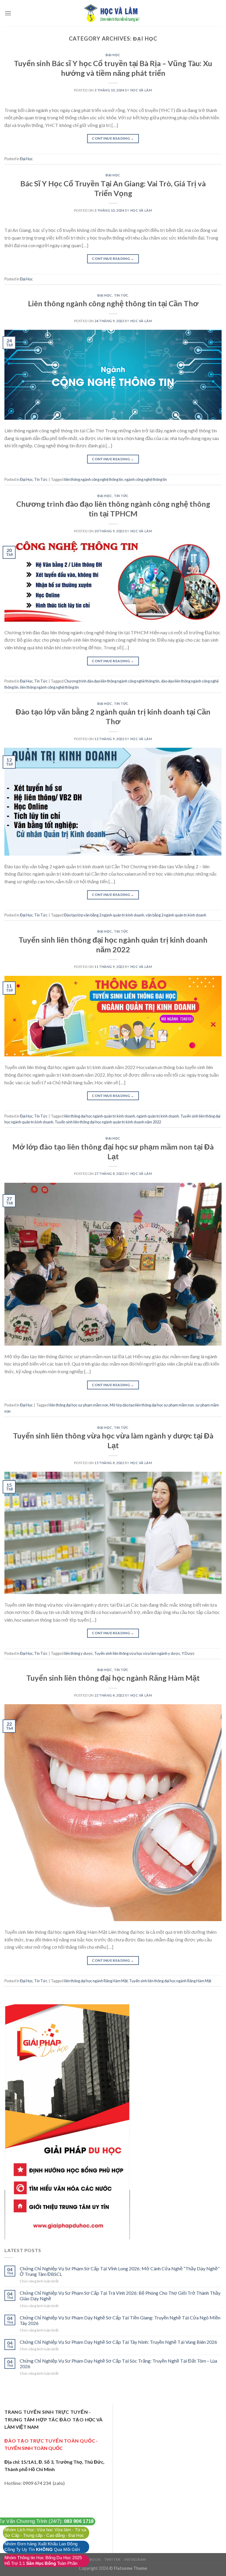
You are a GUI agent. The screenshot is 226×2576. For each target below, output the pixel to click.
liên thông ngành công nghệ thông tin (94, 479)
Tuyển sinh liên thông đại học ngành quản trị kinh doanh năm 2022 (108, 1122)
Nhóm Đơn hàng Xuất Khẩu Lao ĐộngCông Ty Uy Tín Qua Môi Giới (42, 2547)
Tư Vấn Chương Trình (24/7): (46, 2521)
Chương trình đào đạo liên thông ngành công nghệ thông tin (112, 681)
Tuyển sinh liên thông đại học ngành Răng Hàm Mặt (113, 1678)
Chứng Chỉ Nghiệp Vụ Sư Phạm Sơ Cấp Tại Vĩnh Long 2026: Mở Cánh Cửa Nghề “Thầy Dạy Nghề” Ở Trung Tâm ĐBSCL (120, 2271)
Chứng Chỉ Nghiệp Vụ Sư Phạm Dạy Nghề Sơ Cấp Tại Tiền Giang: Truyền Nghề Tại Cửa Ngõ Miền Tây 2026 (120, 2320)
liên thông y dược (78, 1653)
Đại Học (113, 55)
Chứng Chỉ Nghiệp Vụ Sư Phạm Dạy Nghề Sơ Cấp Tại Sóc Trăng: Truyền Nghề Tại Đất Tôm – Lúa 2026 (118, 2363)
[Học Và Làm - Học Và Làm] (113, 13)
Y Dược (188, 1653)
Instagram (135, 2559)
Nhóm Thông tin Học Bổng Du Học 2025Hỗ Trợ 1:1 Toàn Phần (43, 2561)
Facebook (90, 2559)
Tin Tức (121, 295)
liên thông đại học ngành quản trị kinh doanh (100, 1116)
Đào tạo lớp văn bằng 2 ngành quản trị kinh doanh (104, 915)
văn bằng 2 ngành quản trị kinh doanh (176, 915)
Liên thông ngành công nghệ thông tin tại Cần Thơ (113, 303)
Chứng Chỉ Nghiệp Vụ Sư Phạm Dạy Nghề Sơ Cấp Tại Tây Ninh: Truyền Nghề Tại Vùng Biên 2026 (118, 2342)
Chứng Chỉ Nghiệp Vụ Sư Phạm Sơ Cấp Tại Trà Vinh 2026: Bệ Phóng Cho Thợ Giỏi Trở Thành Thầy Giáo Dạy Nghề (120, 2296)
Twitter (113, 2559)
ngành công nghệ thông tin (146, 479)
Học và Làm (141, 90)
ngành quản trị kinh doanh (158, 1116)
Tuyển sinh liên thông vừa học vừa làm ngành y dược (137, 1653)
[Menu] (8, 13)
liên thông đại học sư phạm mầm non (79, 1405)
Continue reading (113, 138)
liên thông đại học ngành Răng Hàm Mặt (96, 1981)
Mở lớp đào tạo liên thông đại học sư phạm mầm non (152, 1405)
